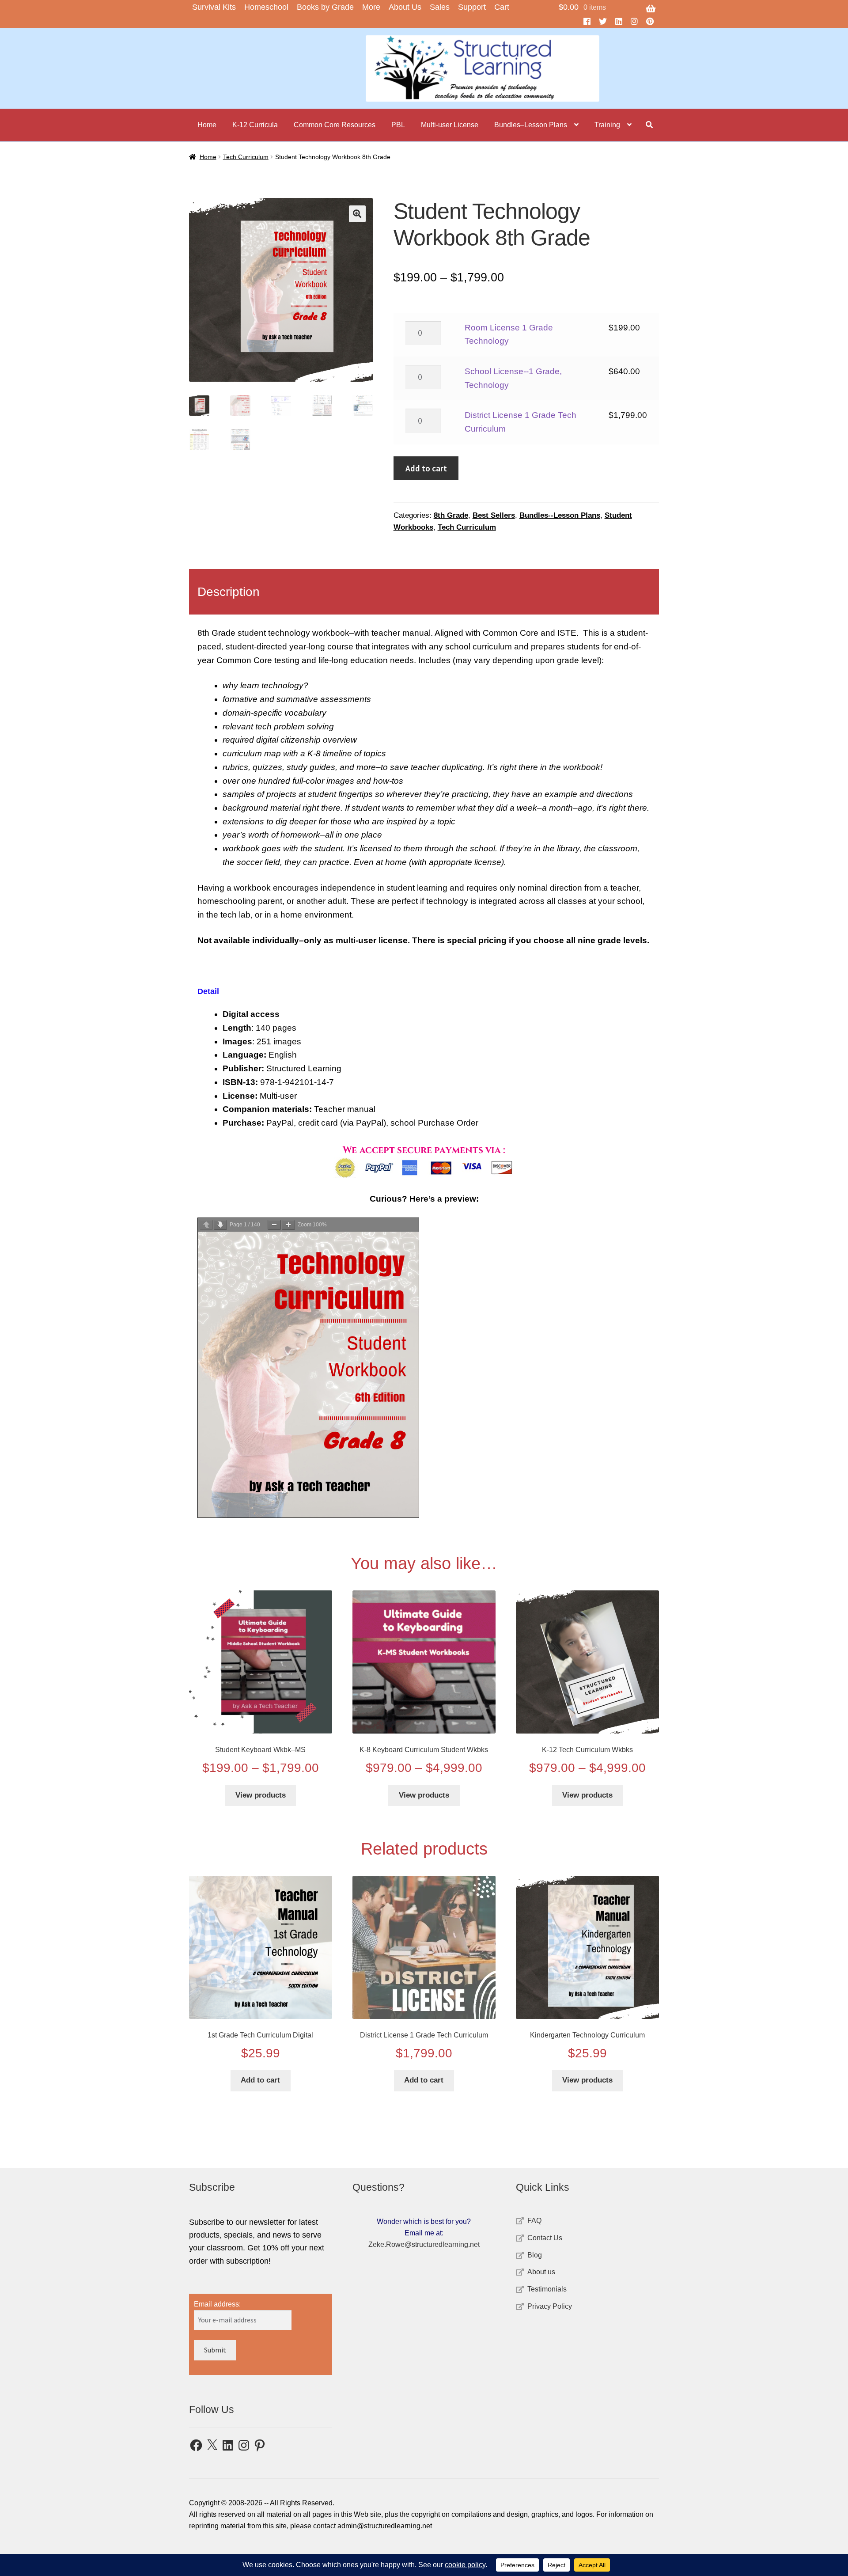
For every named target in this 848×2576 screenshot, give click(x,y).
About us (541, 2272)
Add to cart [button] (260, 2080)
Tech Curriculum (246, 157)
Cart (502, 7)
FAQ (534, 2221)
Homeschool (266, 7)
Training (607, 125)
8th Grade (451, 515)
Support (472, 7)
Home (207, 125)
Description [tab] (229, 592)
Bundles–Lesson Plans (531, 125)
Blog (535, 2255)
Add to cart (426, 468)
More (371, 7)
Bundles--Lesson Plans (560, 515)
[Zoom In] (288, 1225)
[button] (357, 214)
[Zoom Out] (274, 1225)
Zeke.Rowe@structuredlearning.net (424, 2244)
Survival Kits (214, 7)
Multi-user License (450, 125)
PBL (398, 125)
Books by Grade (325, 7)
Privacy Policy (550, 2306)
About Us (405, 7)
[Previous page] (206, 1225)
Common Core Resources (335, 125)
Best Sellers (494, 515)
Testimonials (547, 2289)
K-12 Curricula (255, 125)
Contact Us (545, 2238)
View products (261, 1795)
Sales (440, 7)
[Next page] (220, 1225)
